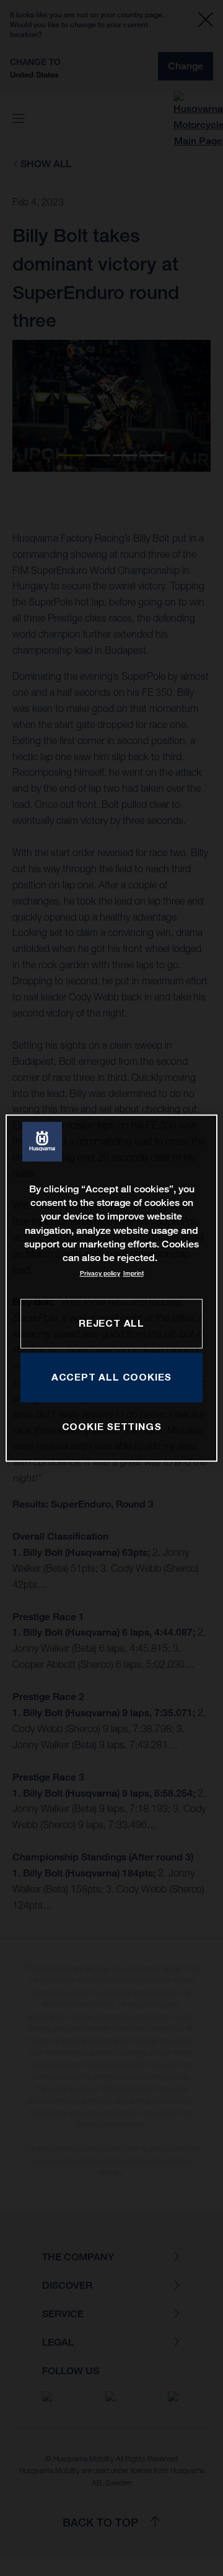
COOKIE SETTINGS (112, 1426)
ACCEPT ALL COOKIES (111, 1377)
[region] (111, 1288)
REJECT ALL (111, 1323)
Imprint (133, 1273)
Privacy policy (100, 1273)
